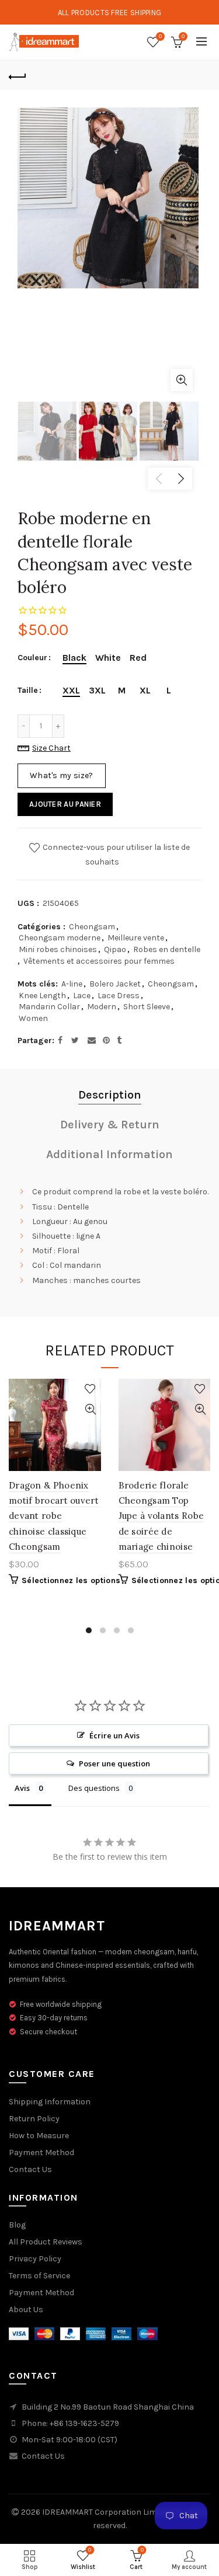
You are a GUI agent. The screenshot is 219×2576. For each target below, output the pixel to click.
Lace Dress (119, 996)
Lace (82, 996)
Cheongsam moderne (60, 938)
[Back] (18, 75)
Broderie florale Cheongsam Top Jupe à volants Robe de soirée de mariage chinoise (161, 1516)
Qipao (115, 949)
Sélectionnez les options (71, 1580)
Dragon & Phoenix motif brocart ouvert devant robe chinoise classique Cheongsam (54, 1516)
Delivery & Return (110, 1125)
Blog (17, 2225)
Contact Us (30, 2169)
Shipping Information (50, 2102)
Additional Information (109, 1154)
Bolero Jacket (115, 984)
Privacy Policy (35, 2259)
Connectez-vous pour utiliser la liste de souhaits (115, 855)
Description (110, 1095)
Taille (28, 691)
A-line (72, 984)
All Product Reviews (46, 2242)
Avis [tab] (22, 1788)
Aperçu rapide (91, 1409)
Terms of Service (39, 2276)
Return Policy (34, 2119)
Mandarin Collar (49, 1007)
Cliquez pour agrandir (182, 380)
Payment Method (41, 2153)
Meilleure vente (136, 938)
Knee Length (42, 996)
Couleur (32, 658)
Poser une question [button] (114, 1763)
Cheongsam (92, 927)
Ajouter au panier (65, 804)
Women (33, 1018)
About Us (26, 2310)
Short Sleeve (147, 1007)
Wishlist (160, 36)
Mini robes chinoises (58, 949)
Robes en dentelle (167, 949)
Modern (102, 1007)
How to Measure (39, 2136)
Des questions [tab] (94, 1788)
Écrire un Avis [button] (114, 1735)
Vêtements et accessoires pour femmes (99, 961)
